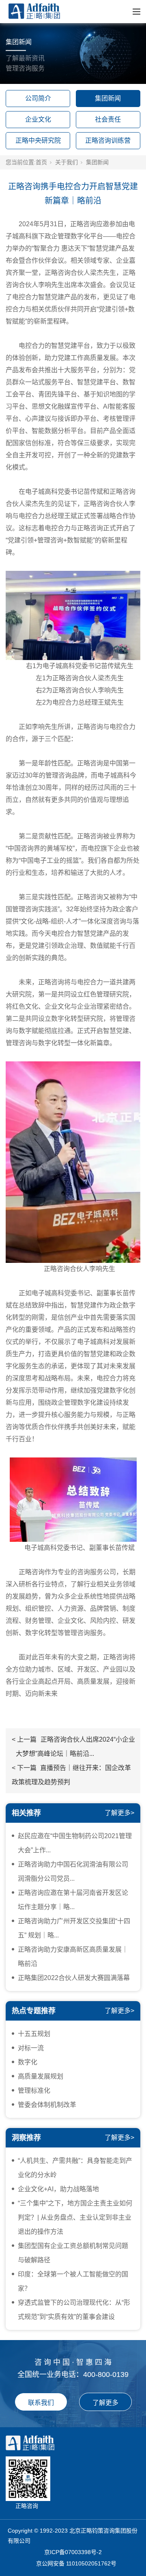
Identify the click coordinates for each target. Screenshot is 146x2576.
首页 (41, 162)
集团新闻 (108, 98)
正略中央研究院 (38, 140)
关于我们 (67, 162)
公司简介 (38, 98)
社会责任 (108, 119)
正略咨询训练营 (108, 140)
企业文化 (38, 119)
